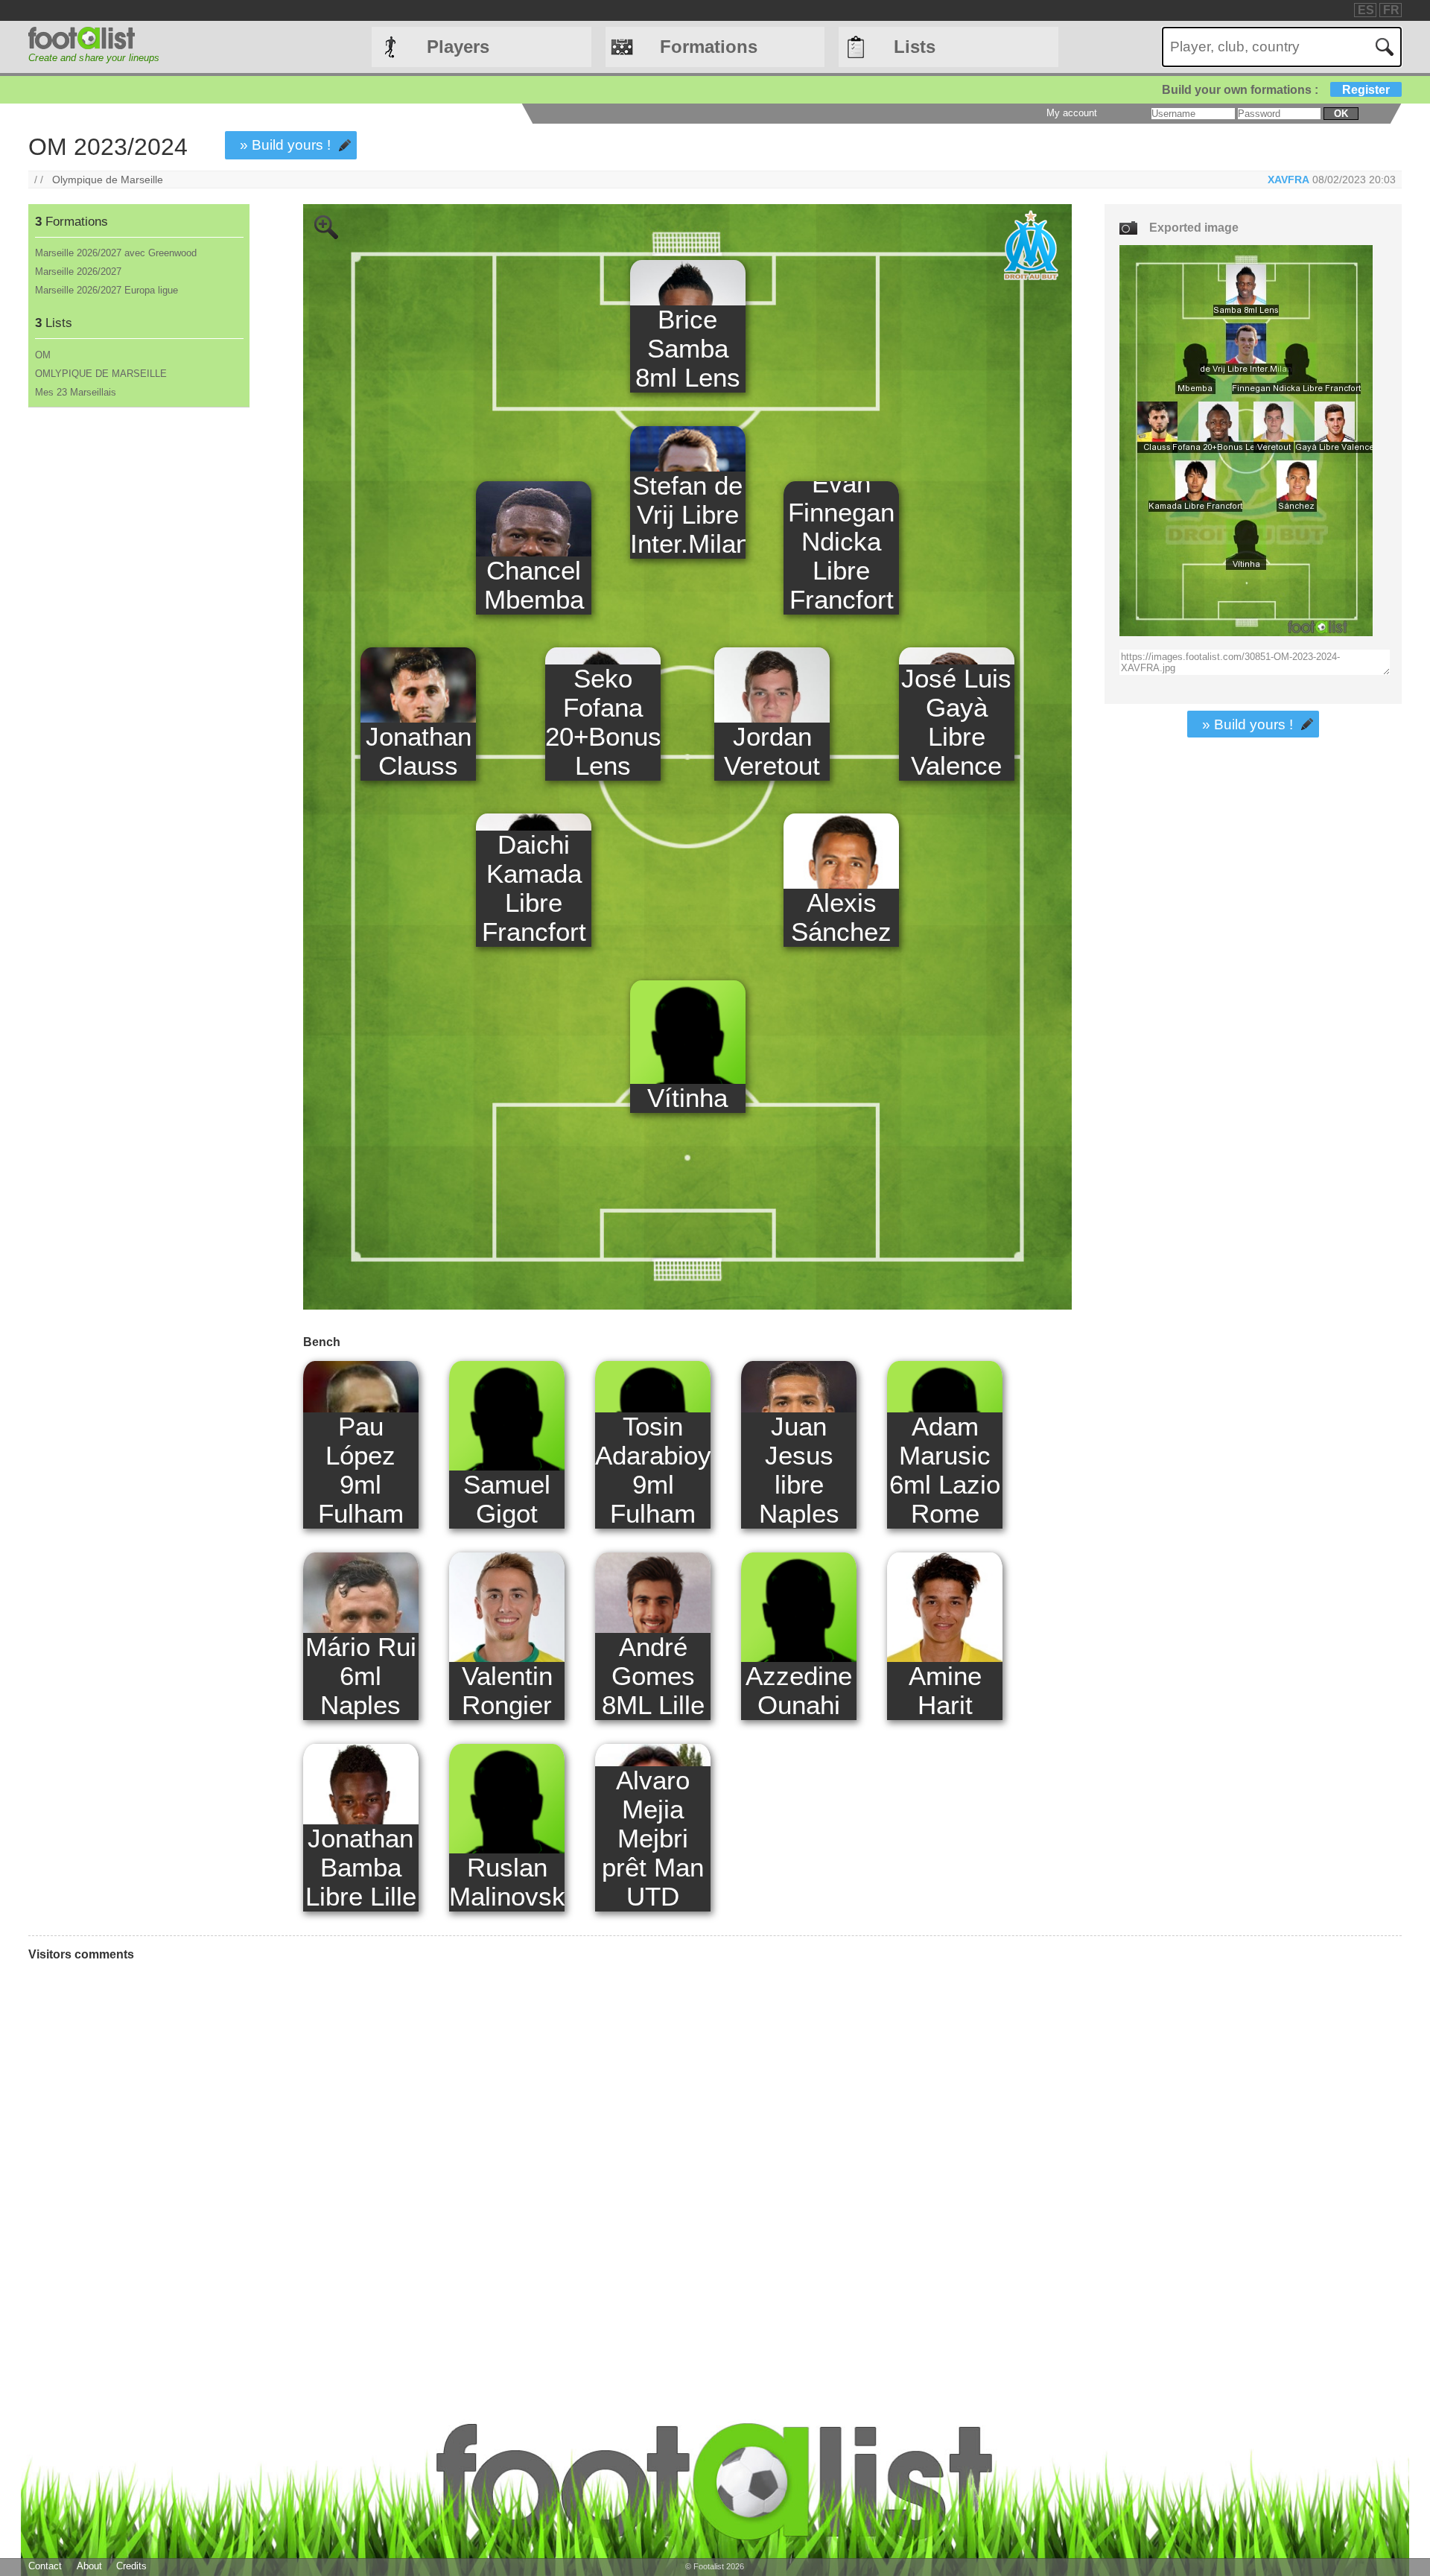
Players (458, 47)
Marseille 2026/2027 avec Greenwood (116, 253)
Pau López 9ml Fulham (361, 1470)
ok (1341, 114)
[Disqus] (550, 2173)
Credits (131, 2566)
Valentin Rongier (507, 1691)
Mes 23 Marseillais (76, 392)
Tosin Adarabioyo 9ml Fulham (653, 1470)
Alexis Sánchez (841, 917)
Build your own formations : (1276, 90)
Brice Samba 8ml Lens (688, 349)
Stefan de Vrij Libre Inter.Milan (688, 515)
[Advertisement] (138, 655)
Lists (915, 47)
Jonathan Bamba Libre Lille (361, 1868)
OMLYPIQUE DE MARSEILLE (101, 374)
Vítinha (687, 1098)
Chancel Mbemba (534, 585)
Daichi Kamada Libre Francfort (534, 888)
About (89, 2566)
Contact (45, 2566)
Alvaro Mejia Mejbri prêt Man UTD (653, 1839)
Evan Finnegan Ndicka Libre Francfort (841, 542)
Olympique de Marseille (108, 180)
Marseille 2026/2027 (78, 272)
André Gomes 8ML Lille (653, 1676)
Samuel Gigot (507, 1499)
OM (43, 355)
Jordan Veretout (772, 751)
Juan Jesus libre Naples (799, 1470)
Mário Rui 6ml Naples (361, 1676)
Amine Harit (945, 1691)
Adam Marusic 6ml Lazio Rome (945, 1470)
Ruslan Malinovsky (507, 1882)
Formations (709, 47)
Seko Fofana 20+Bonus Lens (603, 722)
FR (1391, 10)
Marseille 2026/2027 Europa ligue (107, 290)
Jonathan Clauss (419, 751)
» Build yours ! (285, 145)
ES (1366, 10)
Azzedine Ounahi (799, 1691)
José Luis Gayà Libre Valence (956, 722)
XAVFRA (1288, 180)
